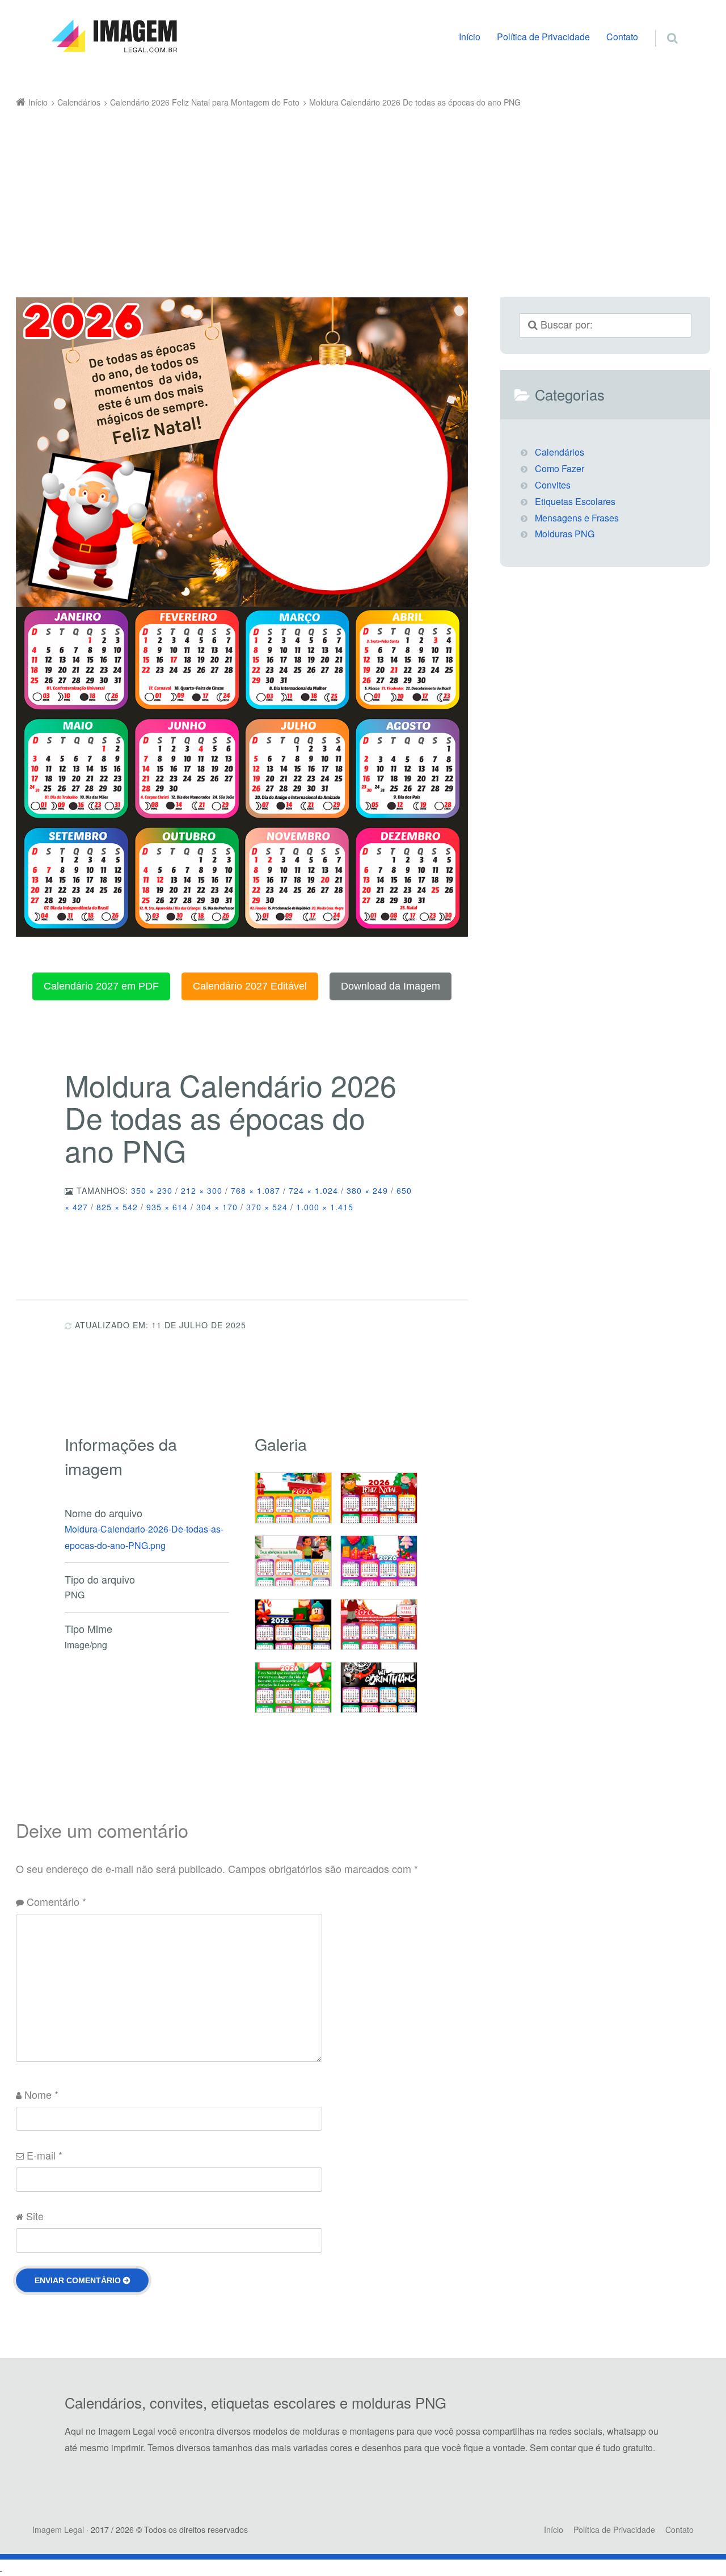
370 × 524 (267, 1207)
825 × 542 (117, 1207)
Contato (622, 37)
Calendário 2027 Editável (250, 986)
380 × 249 (367, 1190)
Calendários (560, 452)
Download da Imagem (391, 986)
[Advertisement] (347, 196)
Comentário (56, 1901)
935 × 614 (167, 1207)
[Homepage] (114, 36)
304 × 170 (217, 1207)
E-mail (45, 2155)
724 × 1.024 (313, 1190)
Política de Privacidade (543, 37)
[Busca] (662, 26)
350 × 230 (152, 1190)
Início (470, 37)
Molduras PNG (565, 534)
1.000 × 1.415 (325, 1207)
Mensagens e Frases (577, 518)
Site (35, 2216)
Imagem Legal (58, 2529)
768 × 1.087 (256, 1190)
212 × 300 (202, 1190)
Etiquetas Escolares (575, 501)
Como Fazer (560, 468)
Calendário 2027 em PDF (101, 986)
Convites (553, 485)
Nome (41, 2094)
